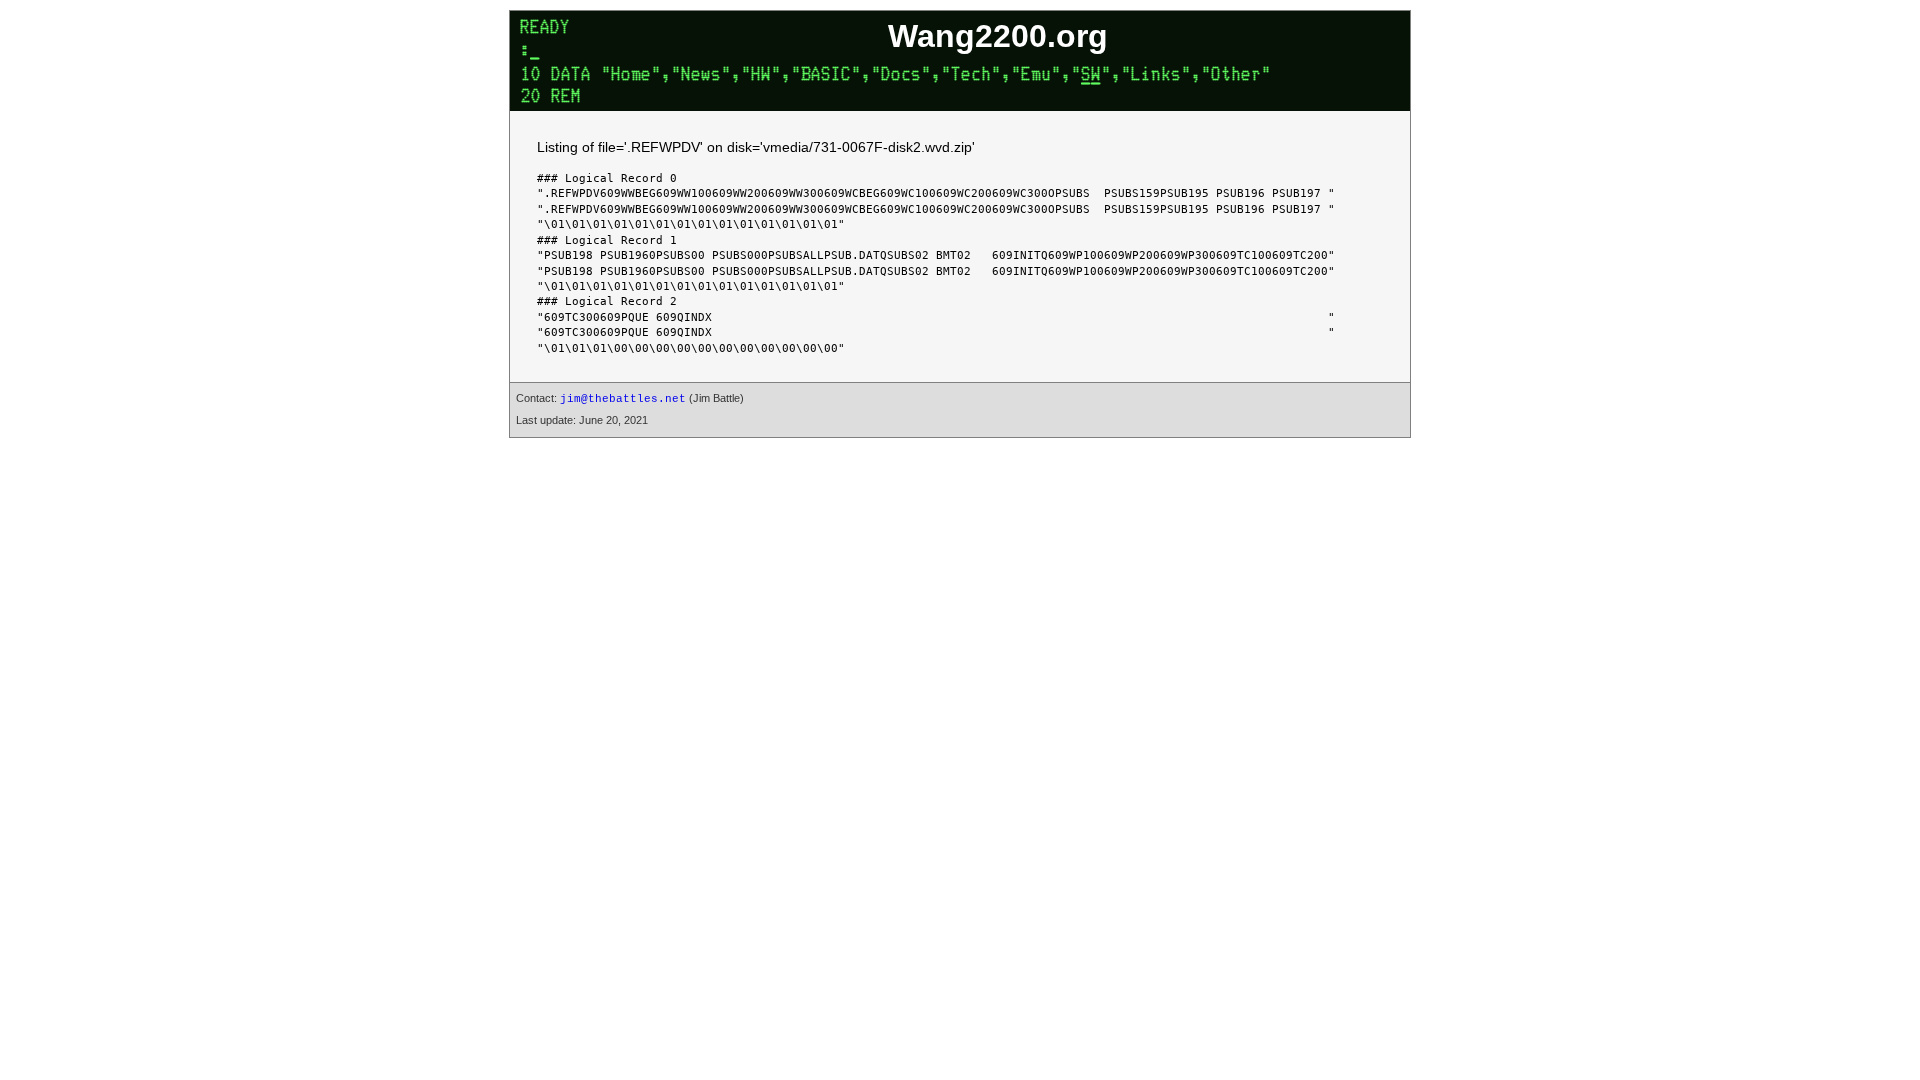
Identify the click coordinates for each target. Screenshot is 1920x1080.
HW (761, 76)
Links (1156, 76)
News (701, 76)
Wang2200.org (998, 36)
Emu (1036, 76)
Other (1236, 76)
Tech (971, 76)
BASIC (826, 76)
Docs (901, 76)
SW (1091, 76)
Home (631, 76)
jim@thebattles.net (623, 399)
